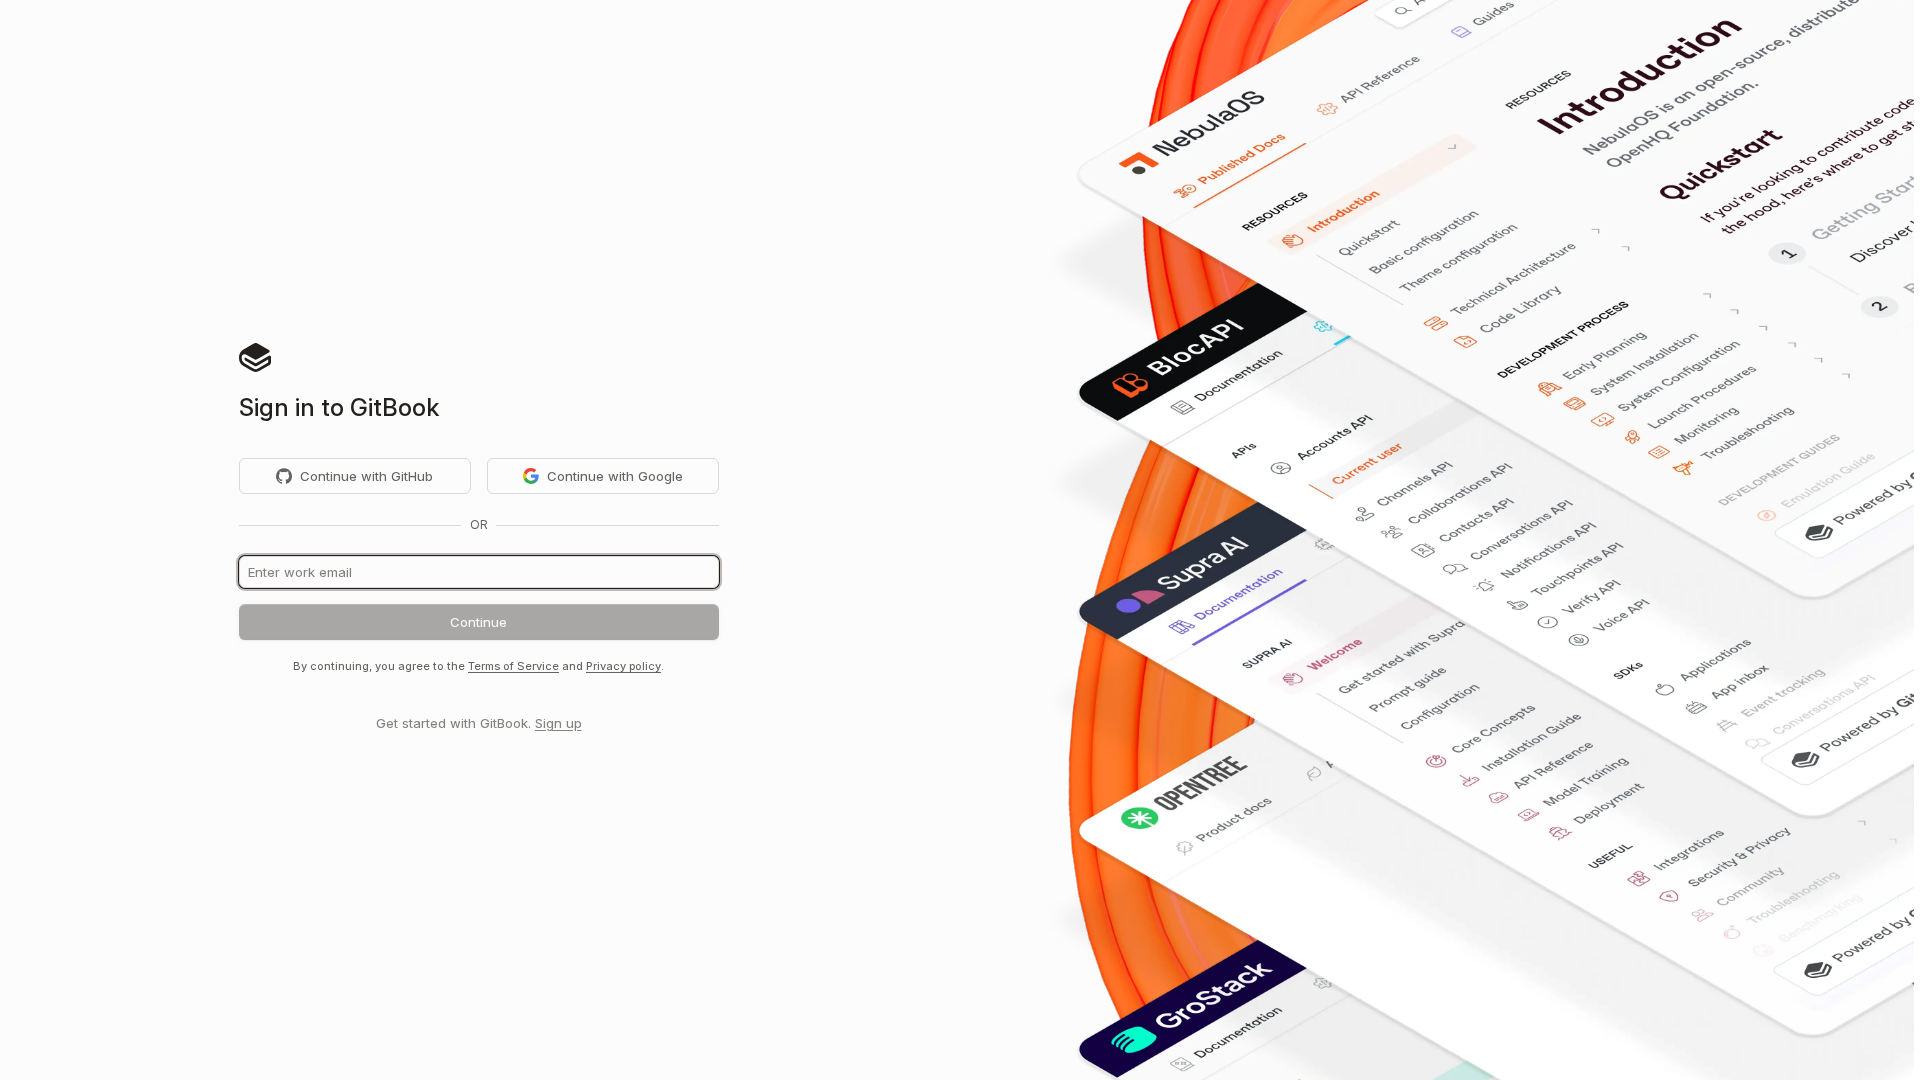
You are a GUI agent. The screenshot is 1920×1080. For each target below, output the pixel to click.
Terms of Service (513, 666)
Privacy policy (623, 666)
